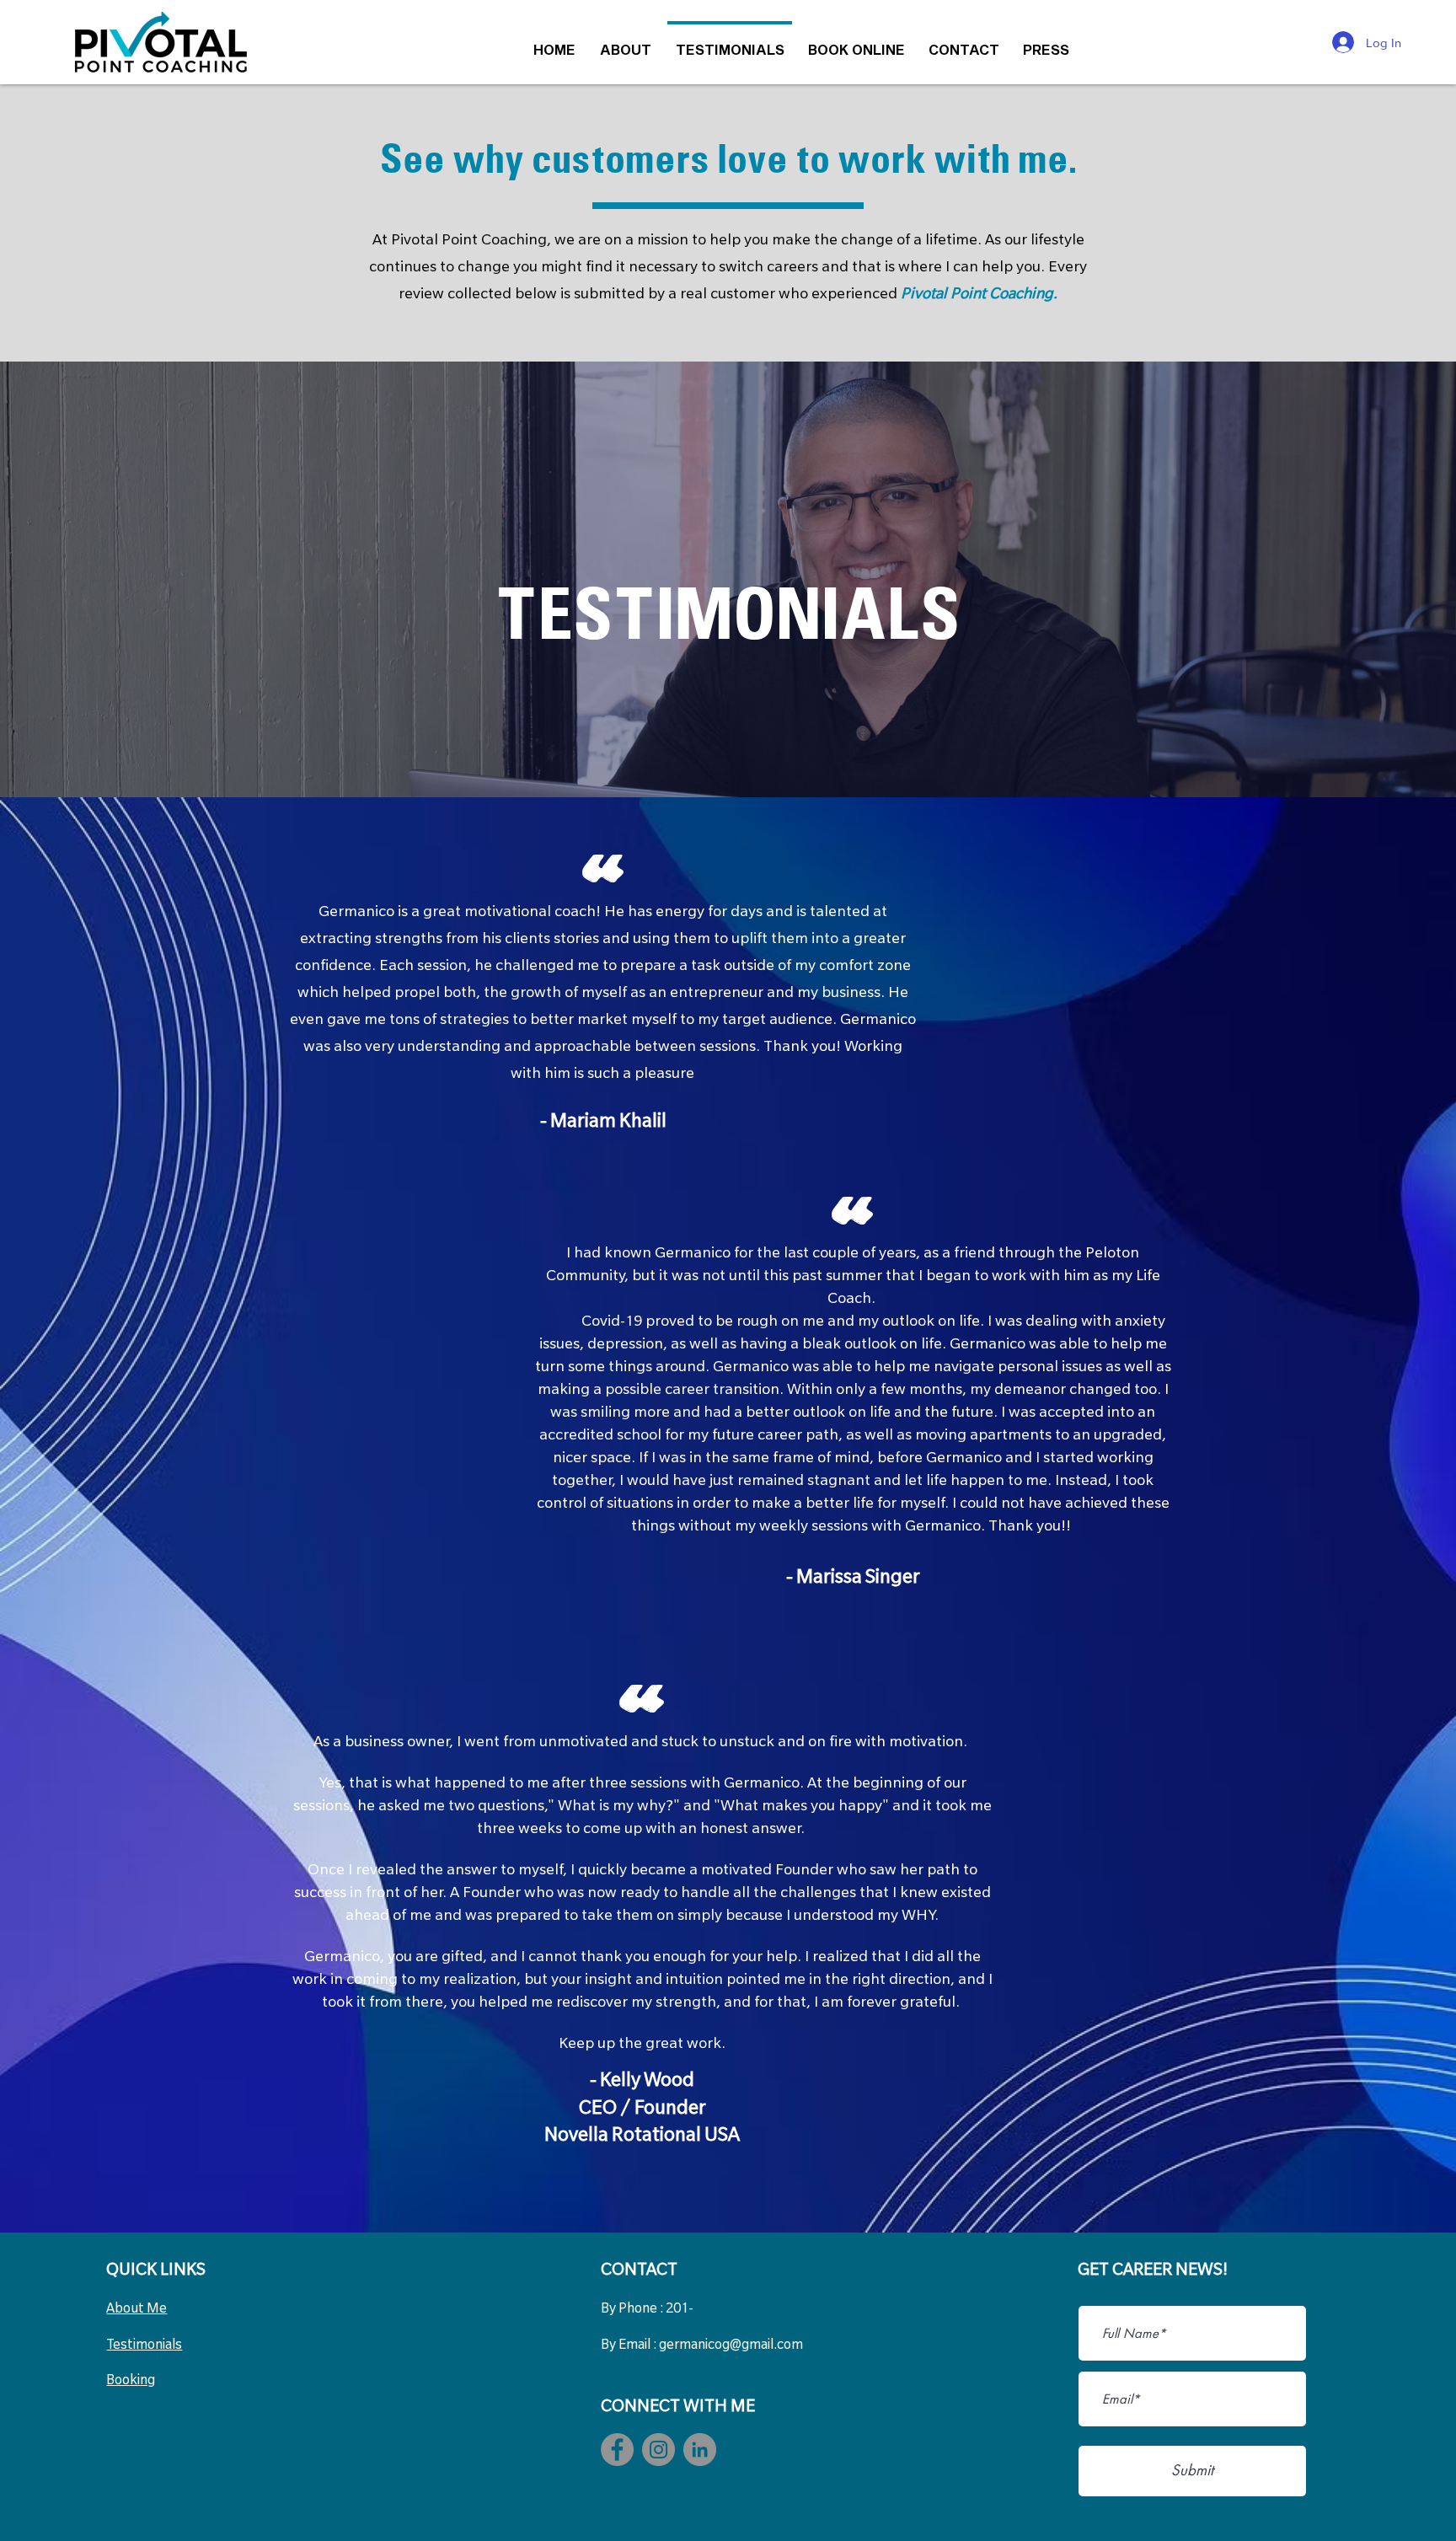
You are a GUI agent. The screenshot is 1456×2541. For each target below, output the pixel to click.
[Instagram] (658, 2450)
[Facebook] (617, 2450)
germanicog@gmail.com (731, 2346)
